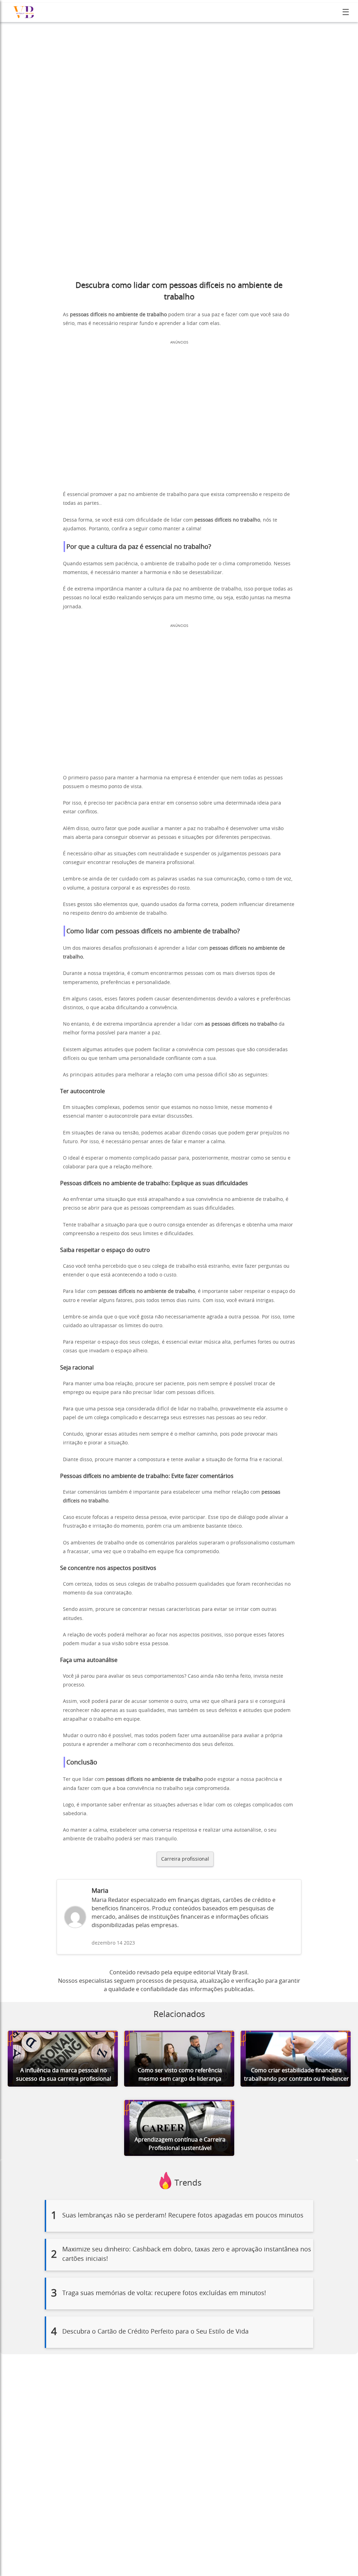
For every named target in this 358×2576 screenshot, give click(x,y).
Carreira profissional (185, 1859)
